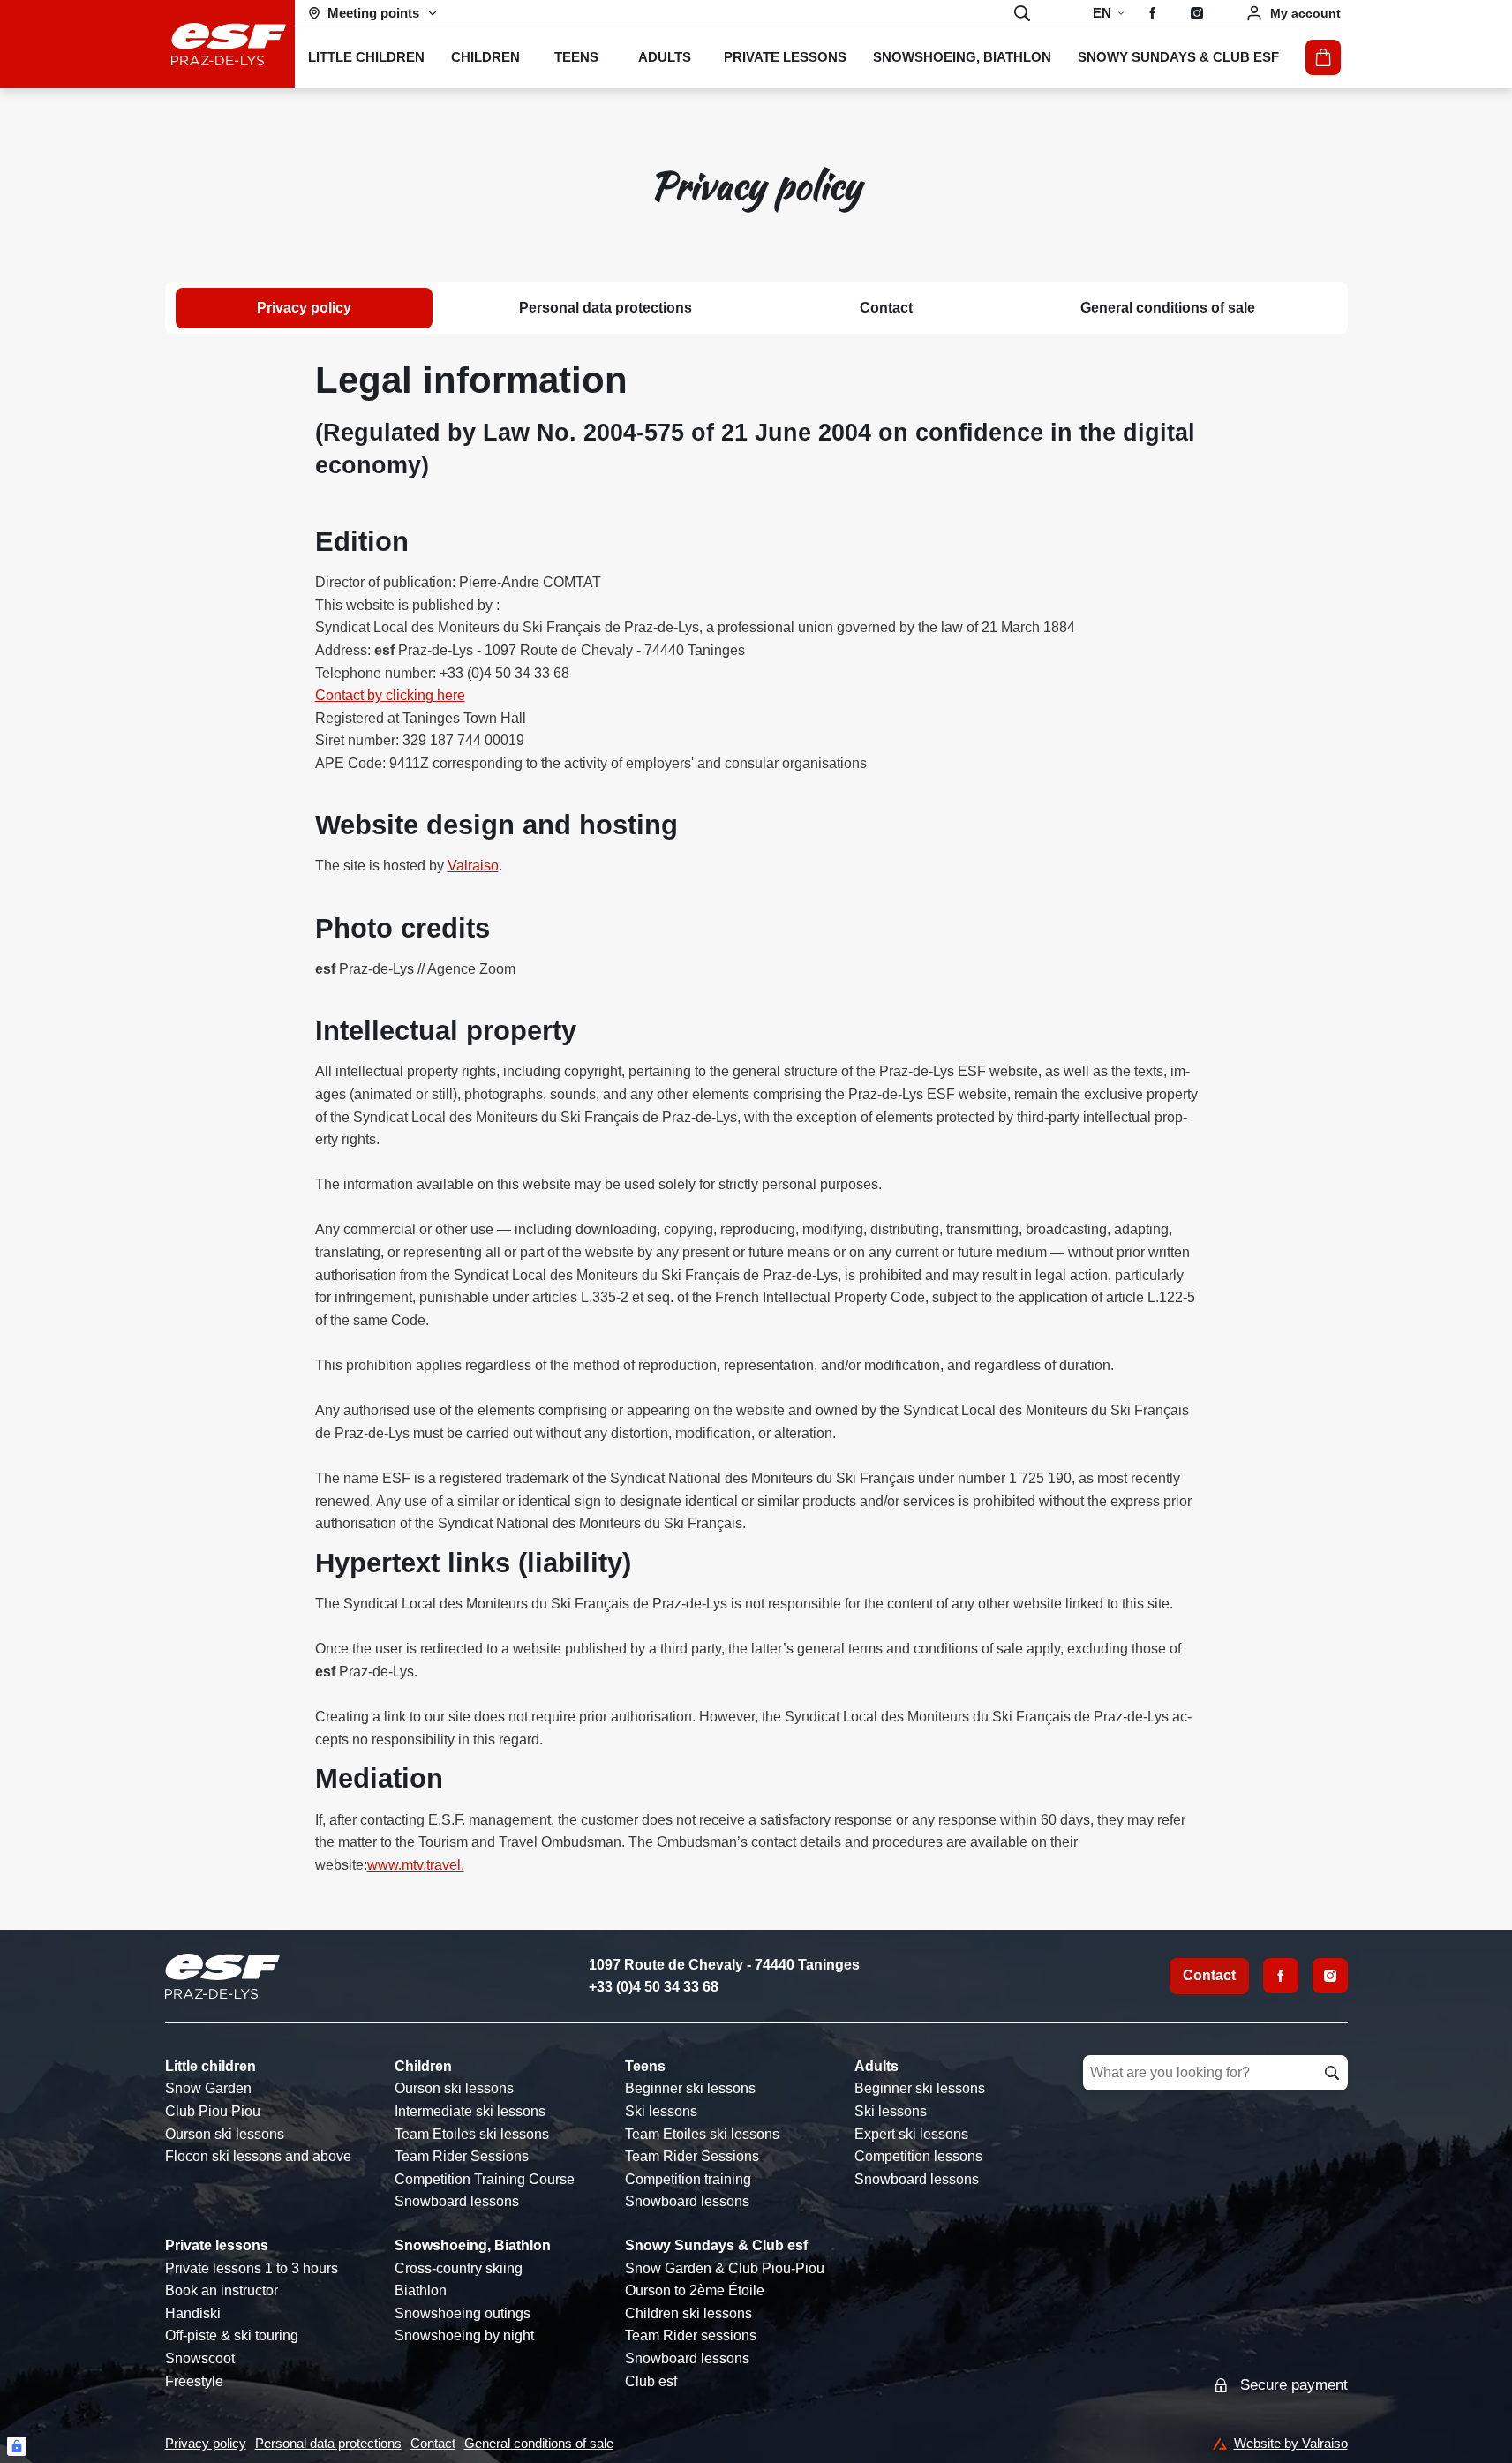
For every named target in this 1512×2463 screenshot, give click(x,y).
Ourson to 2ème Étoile (695, 2290)
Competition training (688, 2179)
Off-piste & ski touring (232, 2335)
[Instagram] (1330, 1976)
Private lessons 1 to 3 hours (252, 2268)
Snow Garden (208, 2088)
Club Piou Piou (213, 2111)
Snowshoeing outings (463, 2313)
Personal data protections (606, 308)
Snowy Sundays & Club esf (716, 2245)
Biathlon (421, 2290)
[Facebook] (1281, 1976)
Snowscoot (200, 2358)
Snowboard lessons (457, 2201)
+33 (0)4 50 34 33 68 (654, 1987)
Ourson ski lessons (225, 2134)
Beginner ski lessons (690, 2088)
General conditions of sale (1168, 308)
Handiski (193, 2313)
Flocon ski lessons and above (258, 2156)
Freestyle (194, 2381)
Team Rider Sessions (462, 2156)
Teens (645, 2066)
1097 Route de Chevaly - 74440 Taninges (724, 1965)
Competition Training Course (485, 2179)
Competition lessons (918, 2156)
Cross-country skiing (459, 2268)
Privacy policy (304, 308)
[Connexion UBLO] (17, 2446)
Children (423, 2066)
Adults (876, 2066)
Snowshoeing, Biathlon (473, 2245)
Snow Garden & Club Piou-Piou (725, 2268)
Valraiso (473, 866)
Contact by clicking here (390, 695)
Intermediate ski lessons (470, 2111)
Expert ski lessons (911, 2134)
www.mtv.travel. (416, 1865)
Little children (211, 2066)
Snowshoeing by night (464, 2335)
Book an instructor (222, 2290)
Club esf (651, 2381)
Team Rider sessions (691, 2335)
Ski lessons (661, 2111)
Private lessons (217, 2245)
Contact (886, 308)
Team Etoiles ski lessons (472, 2134)
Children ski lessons (688, 2313)
